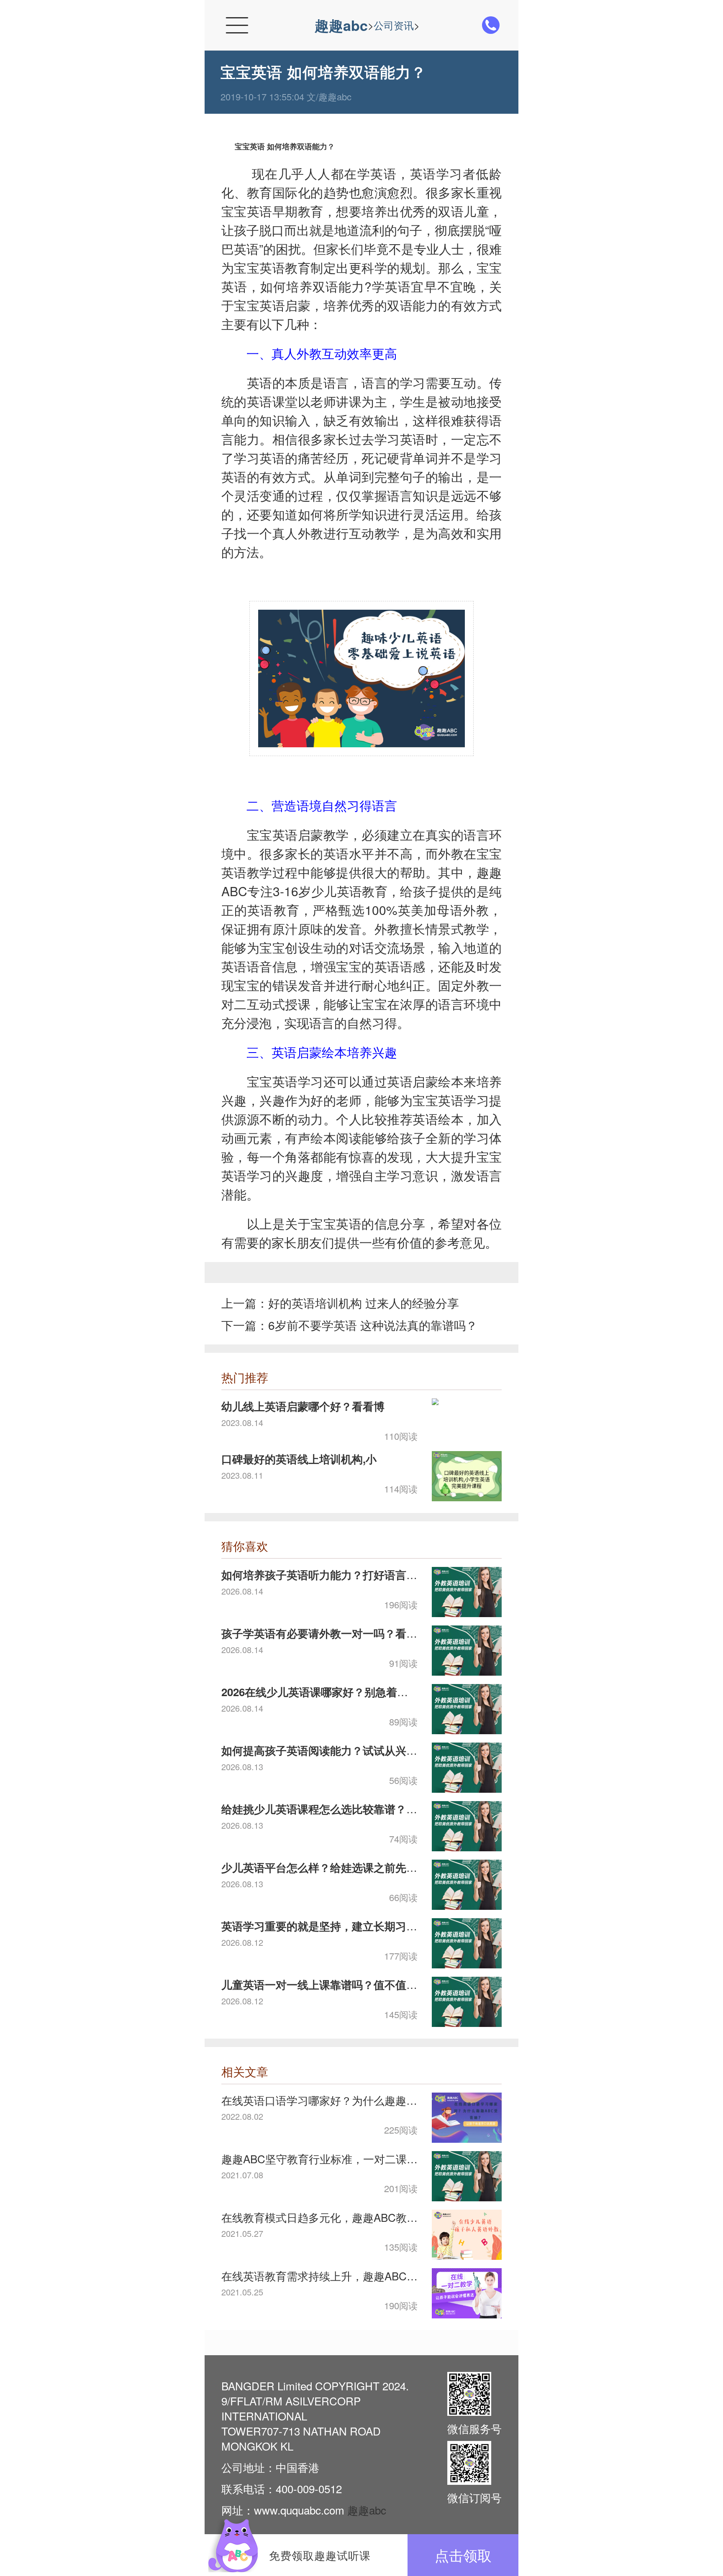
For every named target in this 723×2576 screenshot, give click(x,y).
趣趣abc (341, 25)
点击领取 (463, 2555)
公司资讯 (394, 25)
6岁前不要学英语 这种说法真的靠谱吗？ (373, 1325)
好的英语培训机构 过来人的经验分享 (364, 1303)
